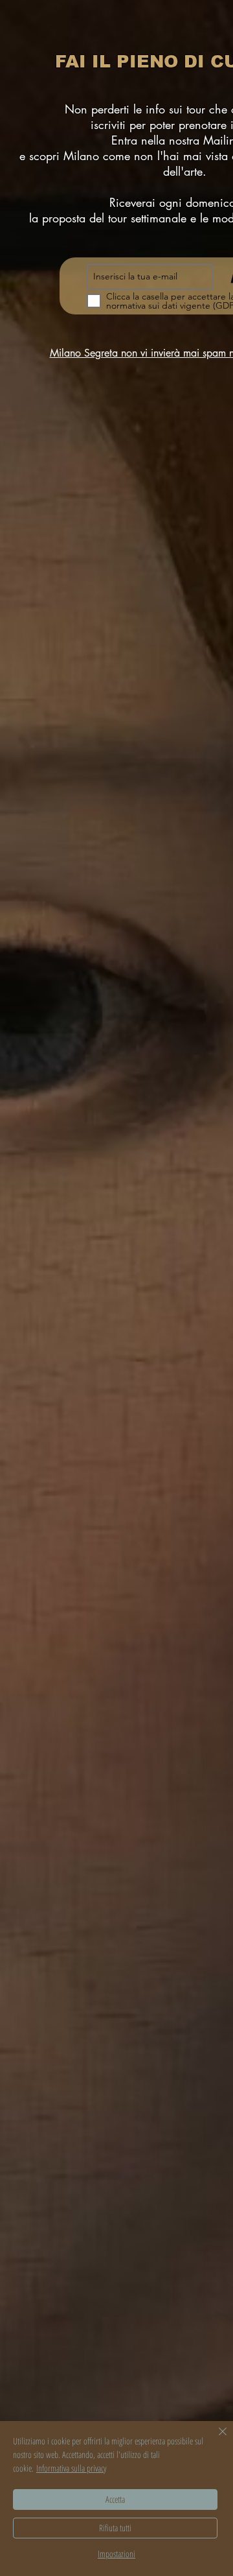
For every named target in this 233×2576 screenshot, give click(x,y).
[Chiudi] (215, 2439)
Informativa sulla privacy (71, 2468)
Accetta (115, 2499)
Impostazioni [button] (116, 2554)
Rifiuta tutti (115, 2528)
